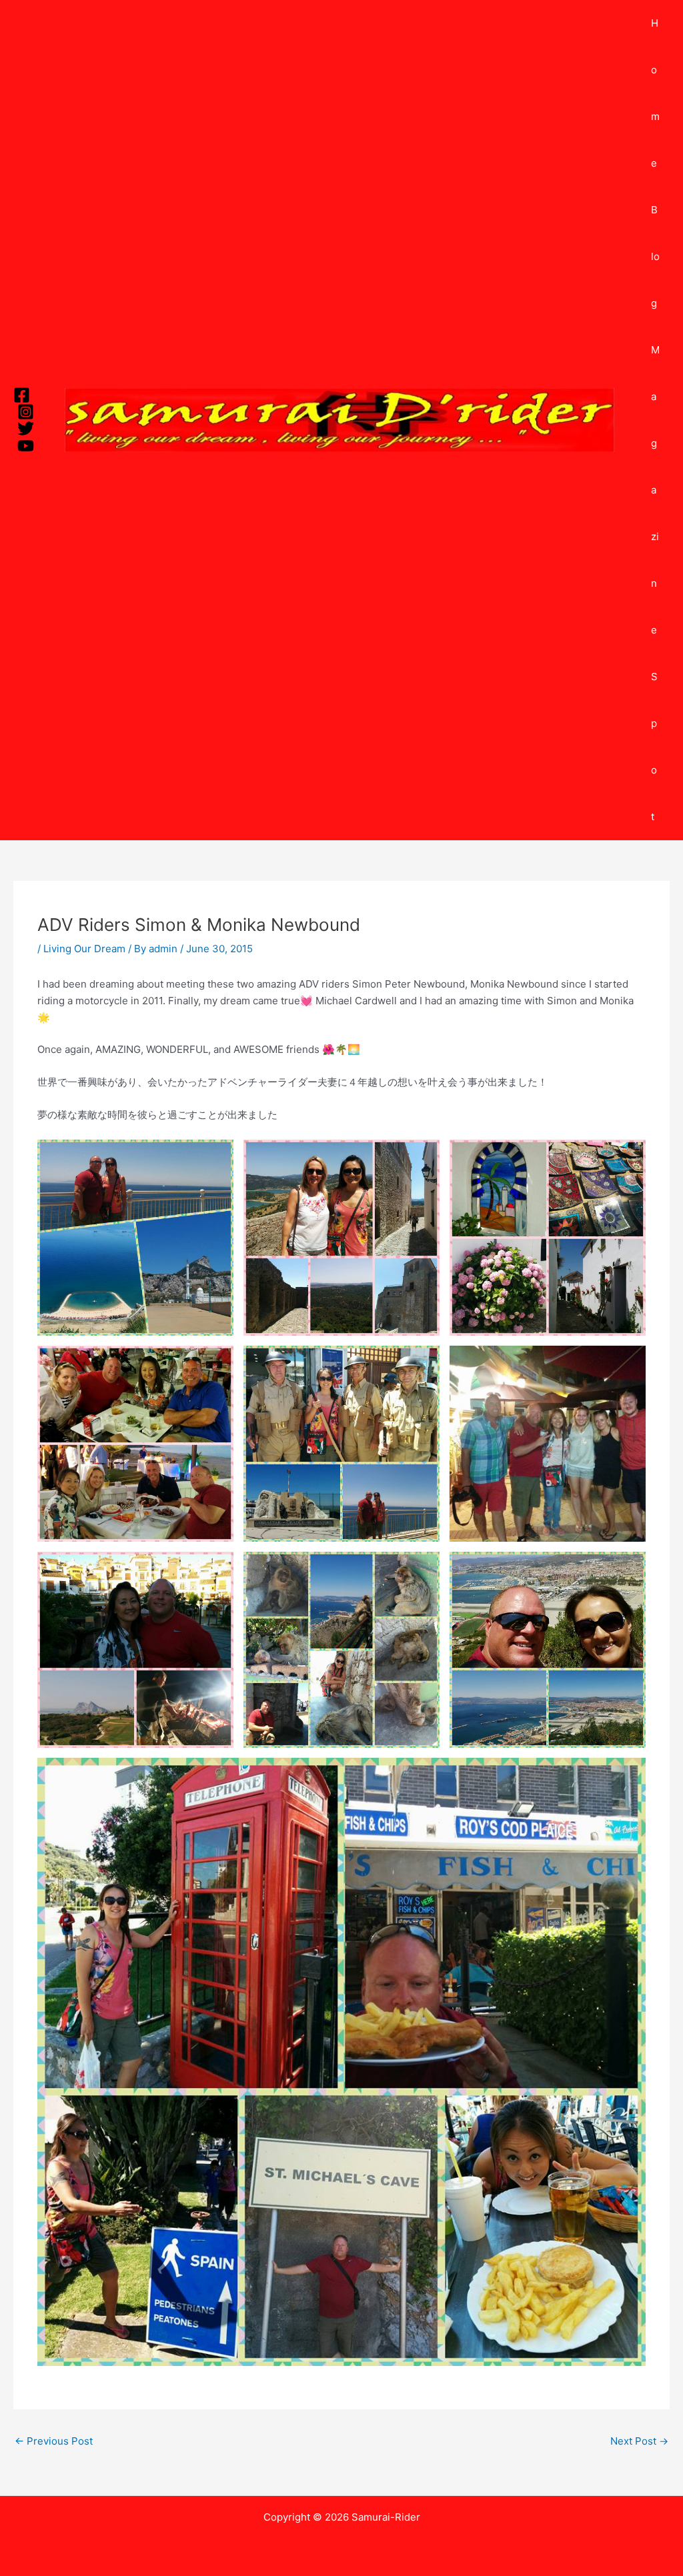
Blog (655, 256)
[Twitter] (26, 428)
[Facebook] (22, 395)
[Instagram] (26, 412)
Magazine (655, 490)
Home (655, 93)
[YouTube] (26, 446)
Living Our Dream (84, 949)
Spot (654, 747)
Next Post (639, 2441)
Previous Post (54, 2441)
